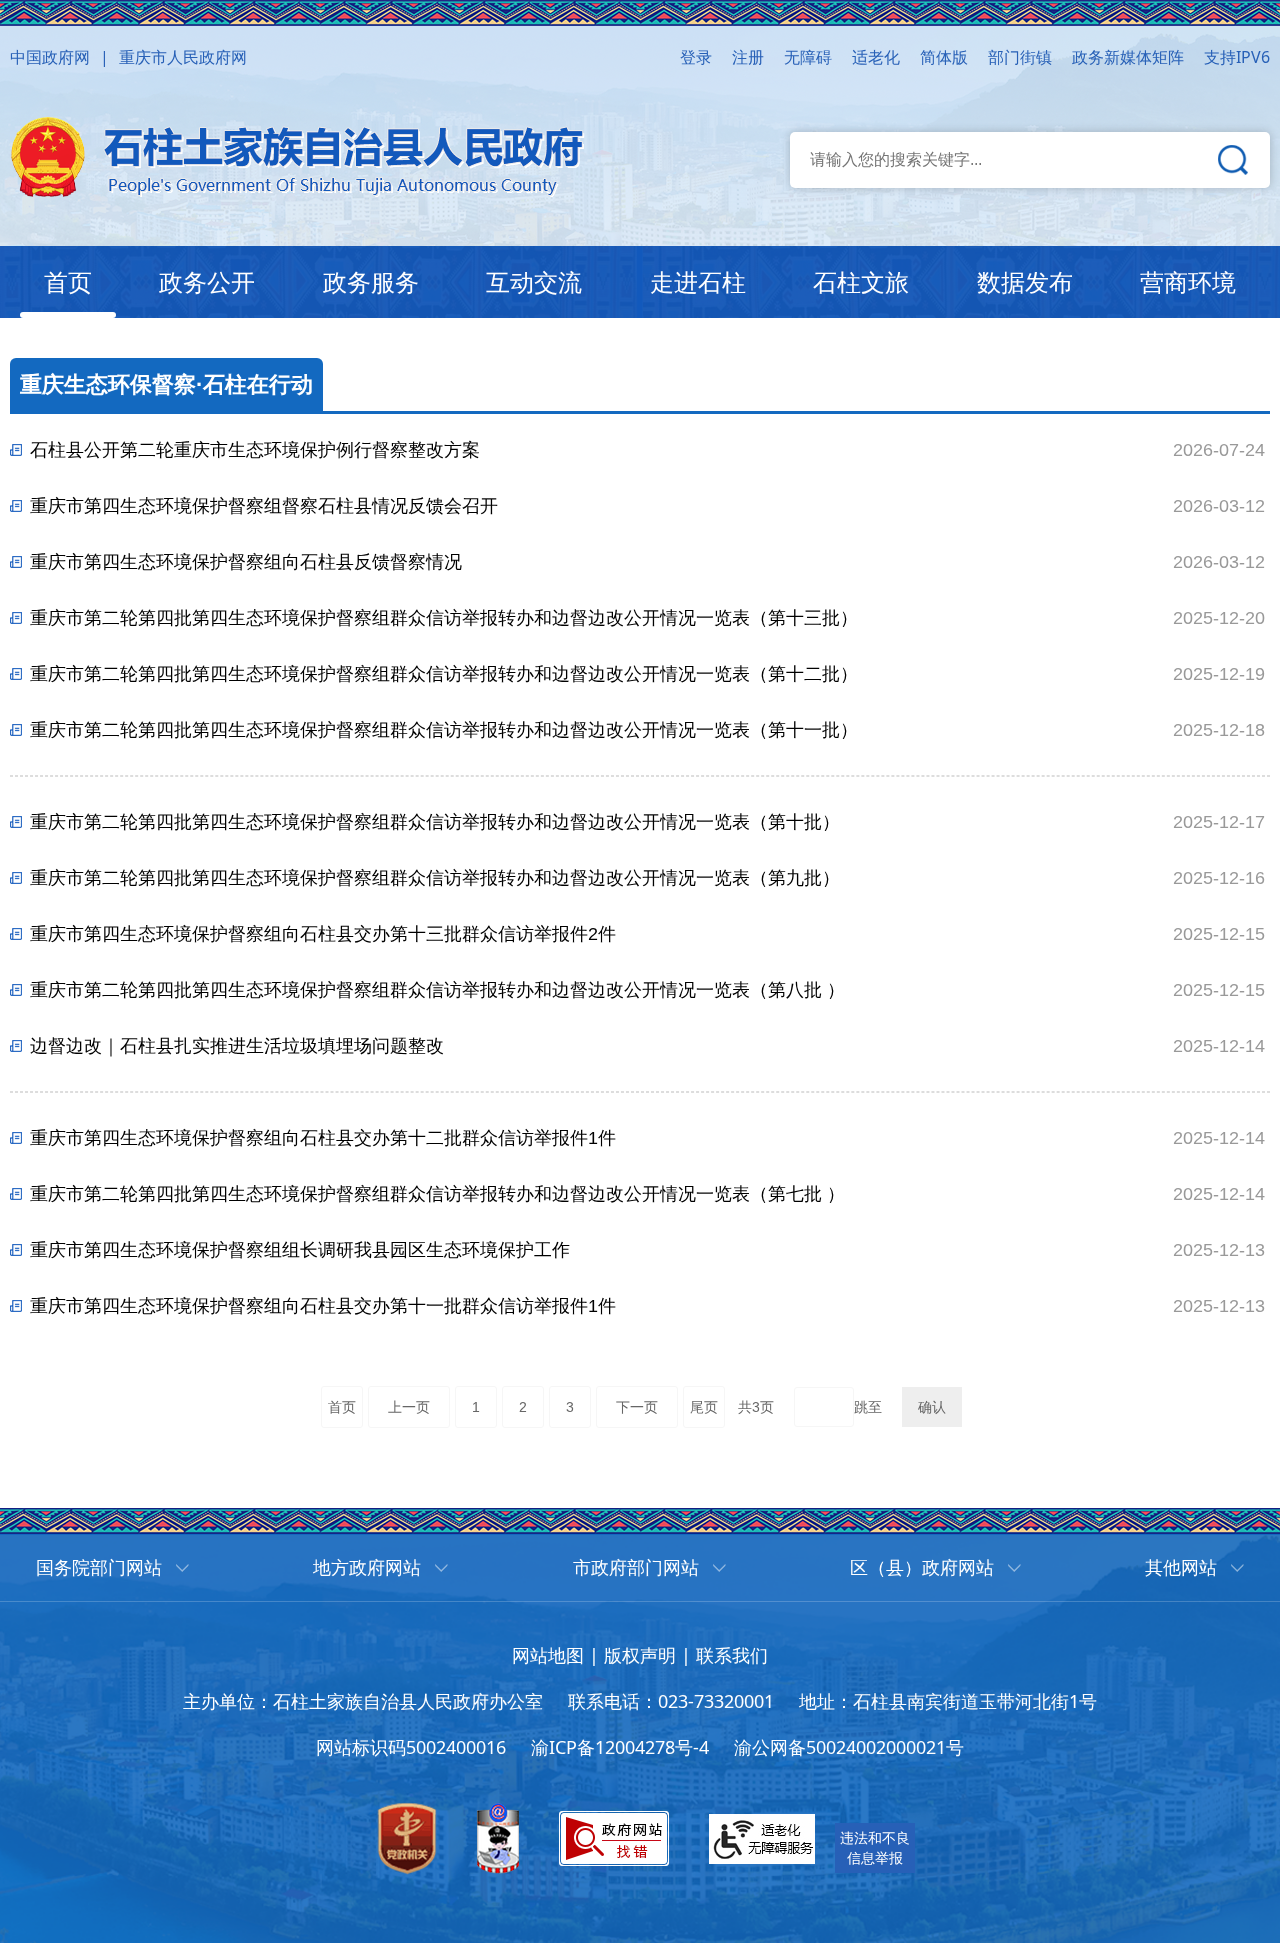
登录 (696, 57)
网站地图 (548, 1655)
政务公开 (207, 281)
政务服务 (371, 281)
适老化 (876, 57)
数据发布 (1025, 281)
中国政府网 (50, 57)
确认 (932, 1407)
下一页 (637, 1407)
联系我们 (732, 1655)
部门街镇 (1020, 57)
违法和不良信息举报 (875, 1847)
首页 (68, 281)
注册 (748, 57)
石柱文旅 (861, 281)
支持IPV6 (1237, 57)
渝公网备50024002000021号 (849, 1747)
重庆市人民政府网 (183, 57)
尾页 (704, 1407)
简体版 (944, 57)
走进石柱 (698, 281)
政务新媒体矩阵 (1128, 57)
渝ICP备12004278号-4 (620, 1747)
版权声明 (640, 1655)
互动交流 (534, 281)
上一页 (409, 1407)
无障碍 (808, 57)
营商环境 (1188, 281)
